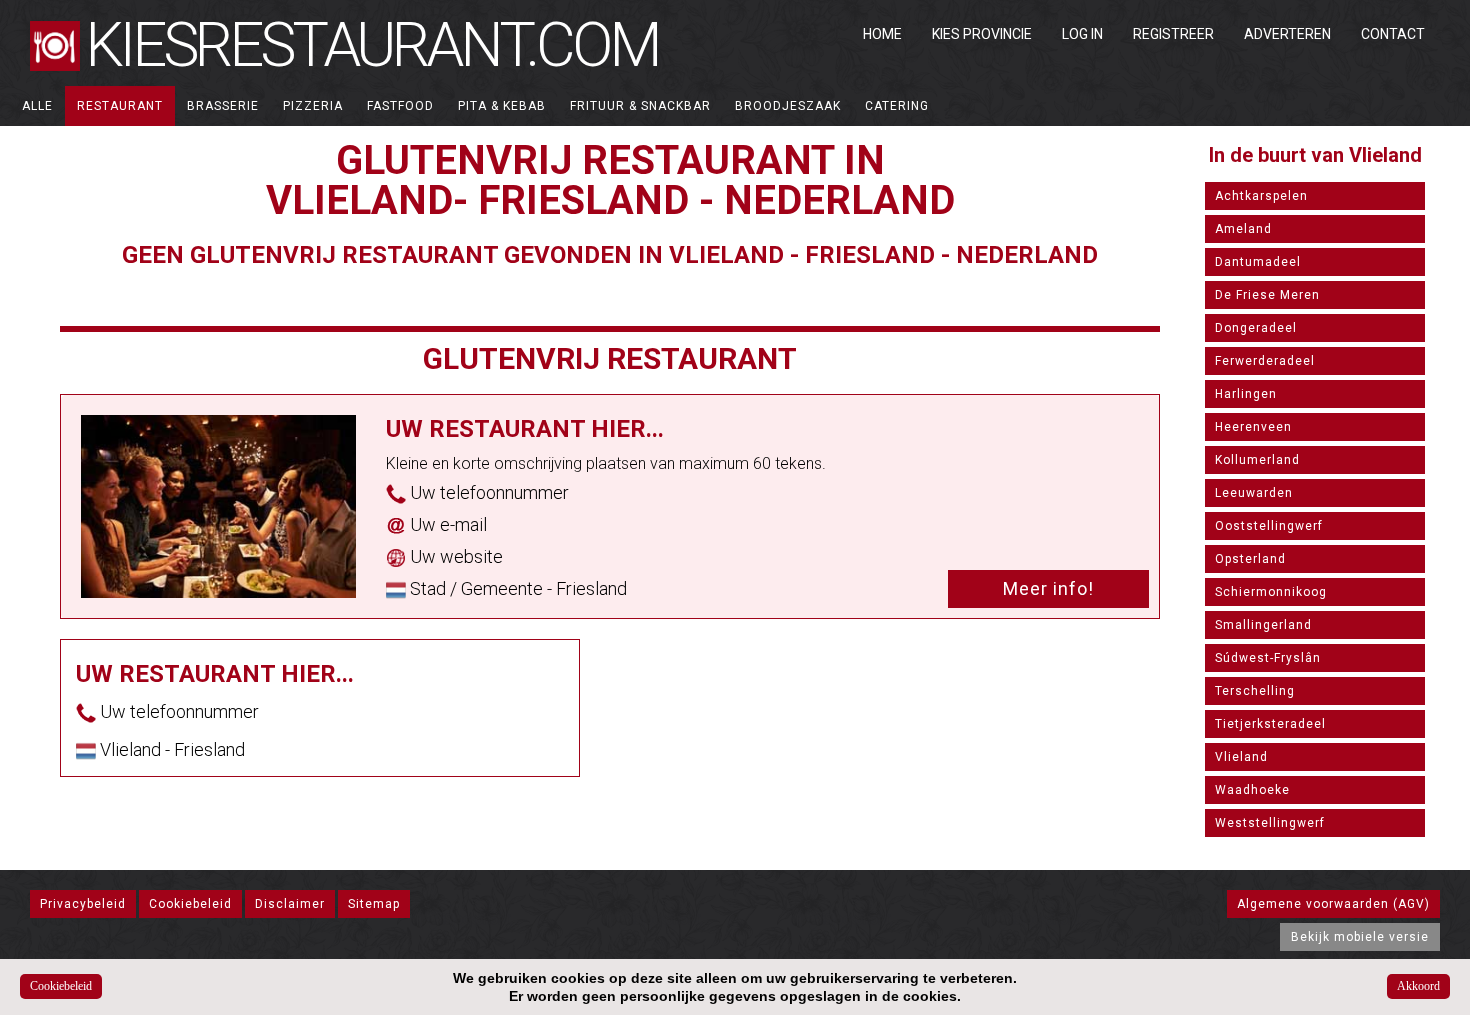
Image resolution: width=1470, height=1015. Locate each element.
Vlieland (1241, 757)
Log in (1082, 34)
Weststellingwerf (1270, 823)
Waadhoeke (1252, 790)
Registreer (1173, 34)
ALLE (37, 106)
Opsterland (1250, 559)
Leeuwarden (1254, 493)
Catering (897, 106)
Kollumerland (1257, 460)
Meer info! (1048, 588)
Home (882, 34)
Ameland (1243, 229)
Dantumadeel (1258, 262)
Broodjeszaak (788, 106)
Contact (1393, 34)
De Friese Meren (1267, 295)
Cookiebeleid (190, 904)
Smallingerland (1263, 625)
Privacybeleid (83, 904)
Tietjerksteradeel (1270, 724)
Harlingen (1246, 394)
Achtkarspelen (1261, 196)
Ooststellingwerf (1269, 526)
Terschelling (1255, 691)
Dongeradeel (1256, 328)
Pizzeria (313, 106)
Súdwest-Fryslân (1268, 658)
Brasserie (223, 106)
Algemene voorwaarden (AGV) (1333, 904)
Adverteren (1287, 34)
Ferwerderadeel (1265, 361)
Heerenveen (1253, 427)
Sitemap (374, 904)
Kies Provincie (982, 34)
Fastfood (400, 106)
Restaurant (120, 106)
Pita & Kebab (502, 106)
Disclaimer (290, 904)
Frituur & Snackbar (640, 106)
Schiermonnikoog (1271, 592)
